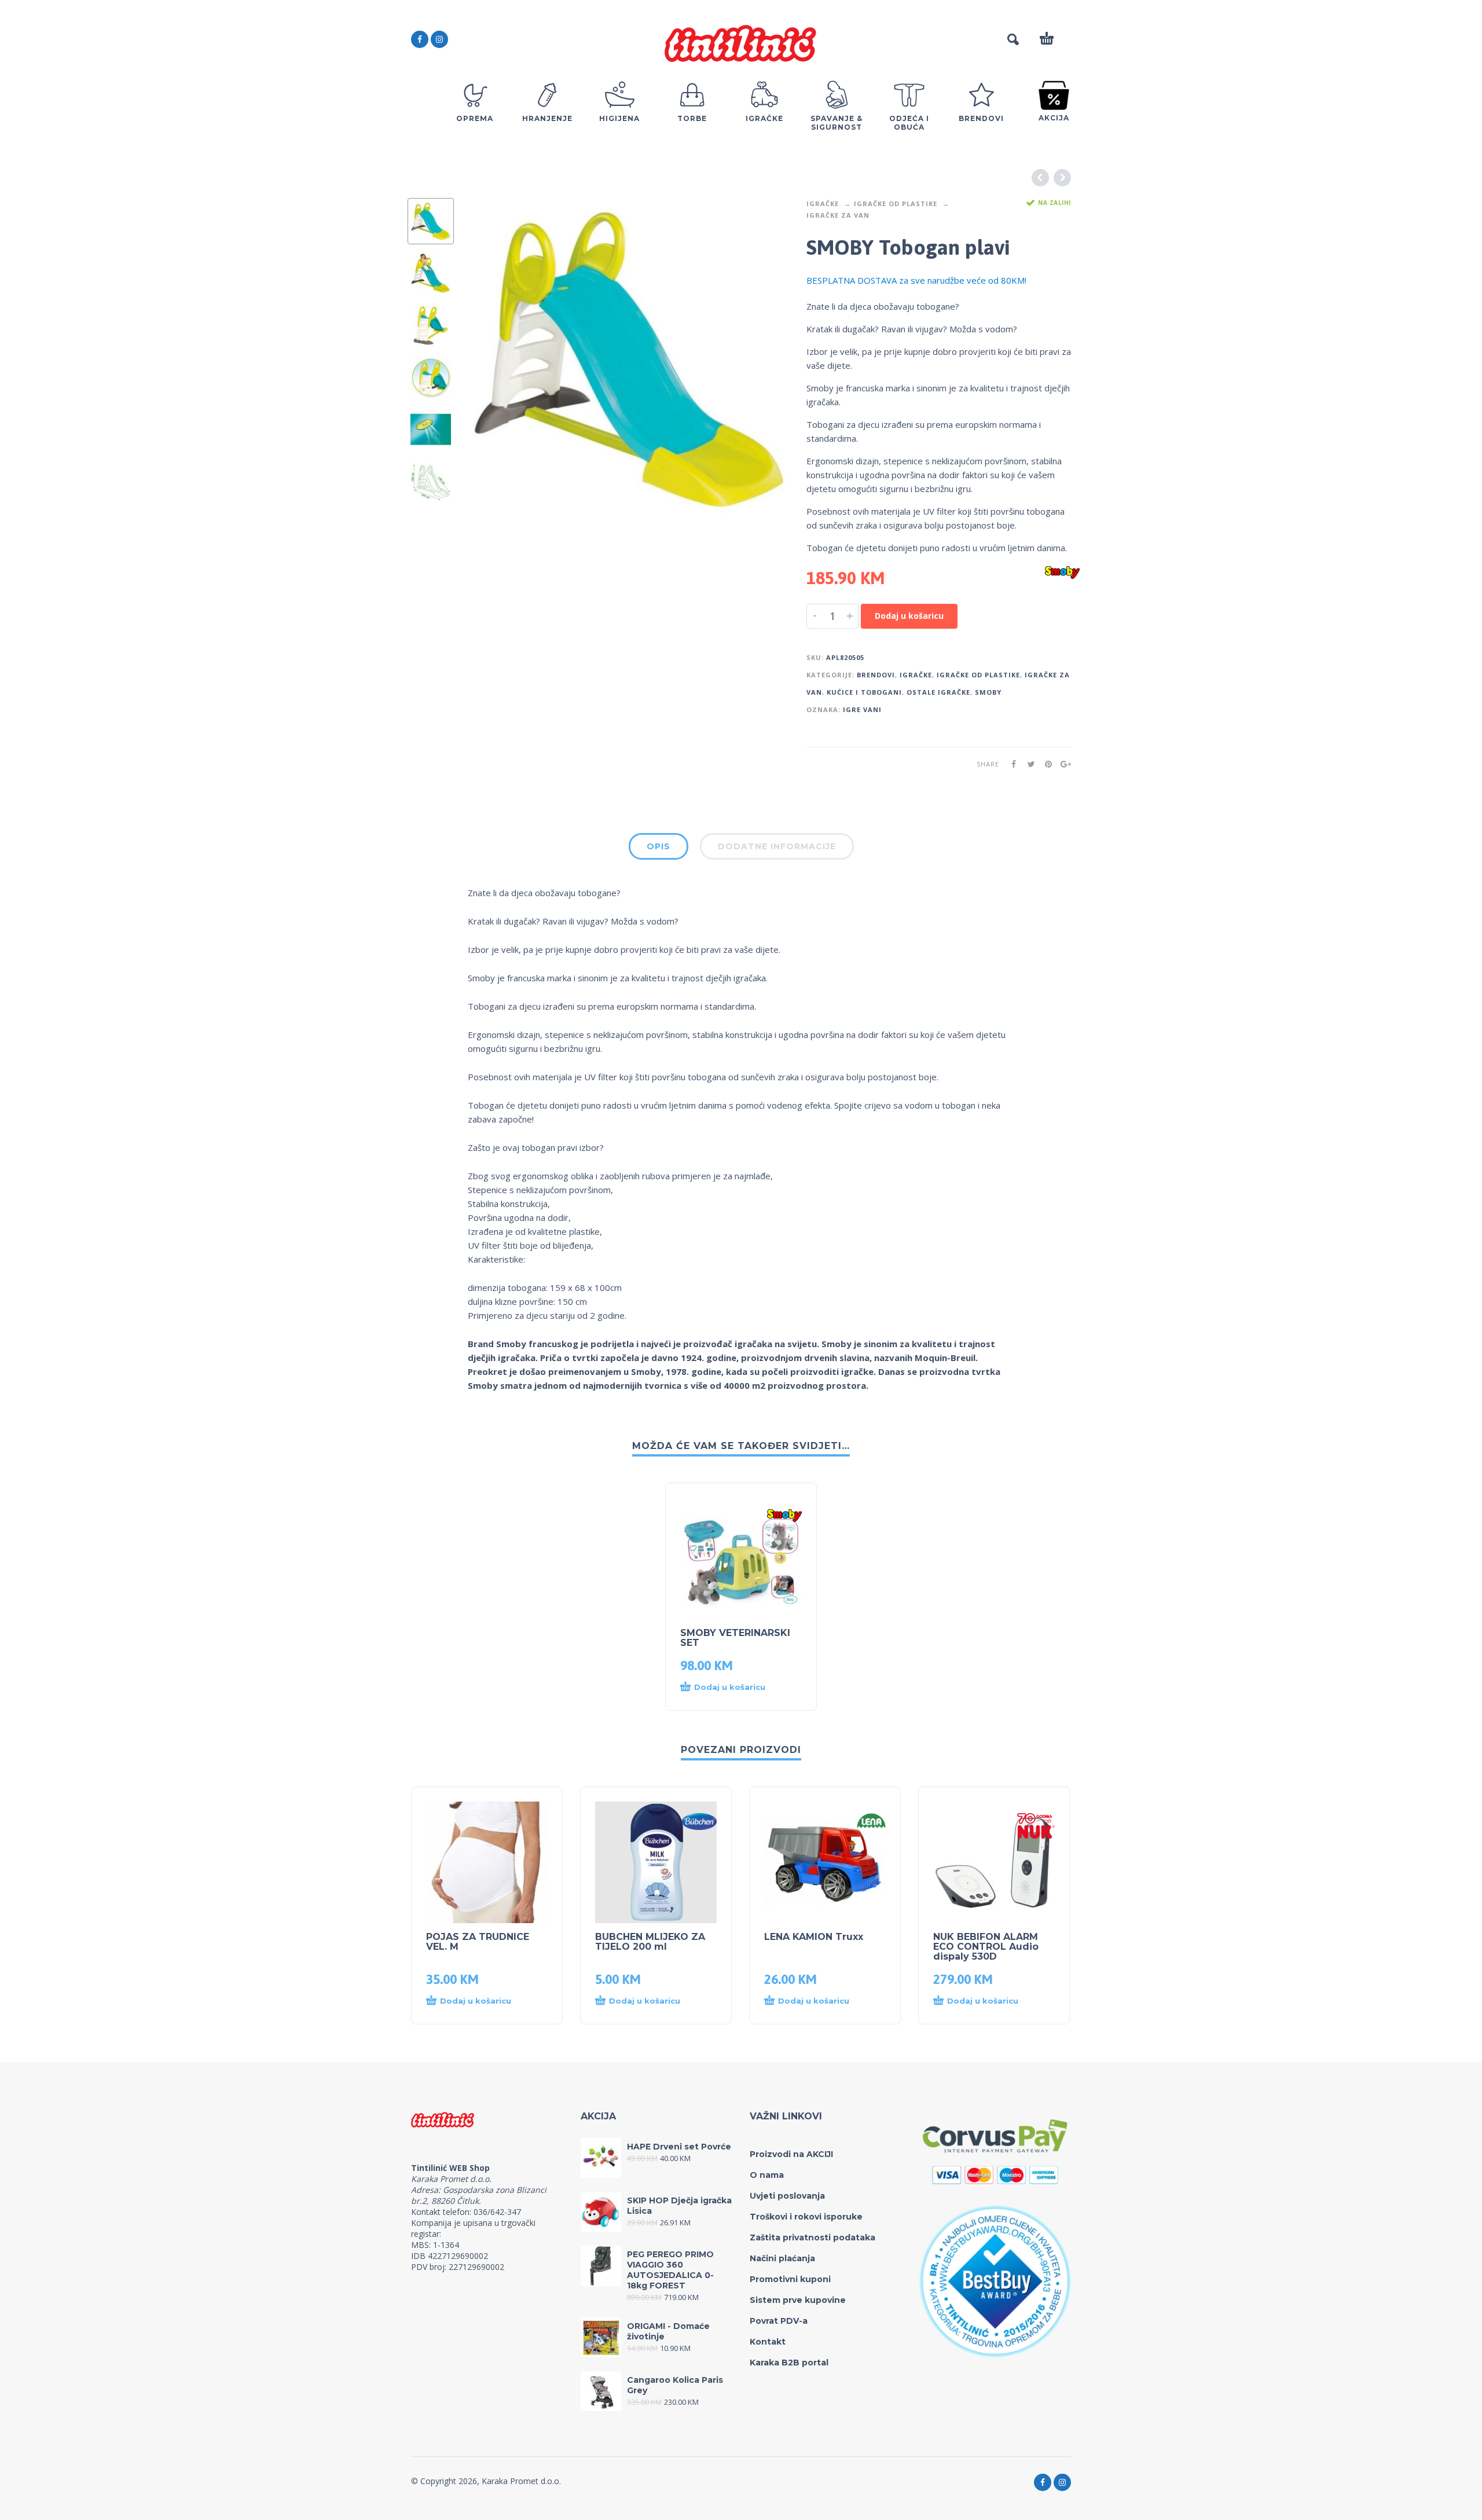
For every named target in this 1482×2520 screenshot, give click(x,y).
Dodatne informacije (777, 846)
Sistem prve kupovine (798, 2300)
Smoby (988, 692)
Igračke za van (838, 215)
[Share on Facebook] (1010, 764)
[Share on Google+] (1062, 764)
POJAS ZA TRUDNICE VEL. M (478, 1942)
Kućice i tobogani (864, 692)
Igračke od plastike (896, 203)
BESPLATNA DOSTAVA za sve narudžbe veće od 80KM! (916, 280)
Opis (659, 846)
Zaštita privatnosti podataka (812, 2237)
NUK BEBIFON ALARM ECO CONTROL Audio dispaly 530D (986, 1947)
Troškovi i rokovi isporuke (806, 2217)
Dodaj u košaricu (909, 616)
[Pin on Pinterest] (1045, 764)
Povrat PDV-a (779, 2321)
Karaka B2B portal (789, 2363)
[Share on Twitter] (1028, 764)
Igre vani (862, 709)
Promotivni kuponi (790, 2279)
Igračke (823, 203)
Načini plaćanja (782, 2258)
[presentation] (492, 359)
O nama (767, 2175)
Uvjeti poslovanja (787, 2196)
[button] (730, 1688)
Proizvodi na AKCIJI (791, 2154)
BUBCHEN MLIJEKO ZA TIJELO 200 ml (650, 1942)
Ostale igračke (938, 692)
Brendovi (876, 675)
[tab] (659, 849)
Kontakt (768, 2342)
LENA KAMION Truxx (814, 1937)
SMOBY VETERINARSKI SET (735, 1638)
